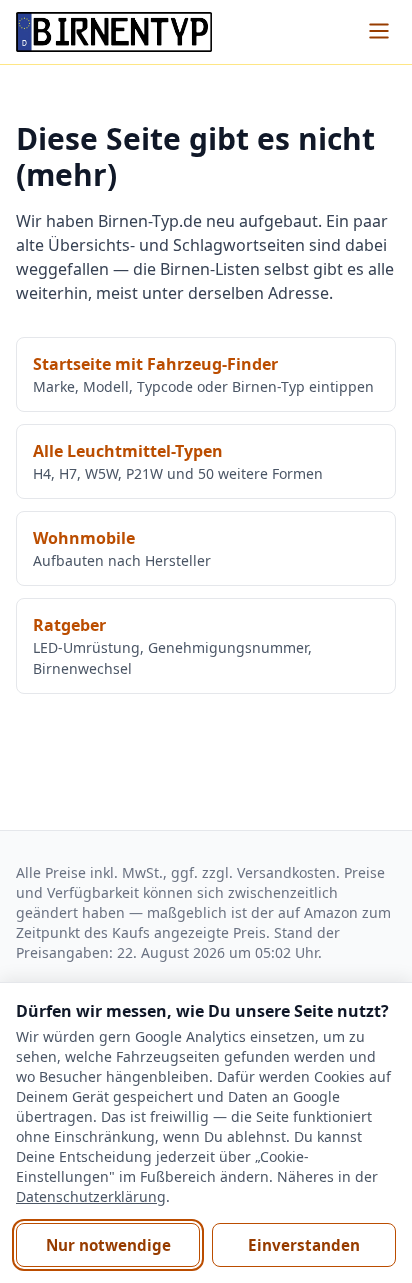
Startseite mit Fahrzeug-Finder (155, 364)
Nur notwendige (108, 1245)
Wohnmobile (84, 538)
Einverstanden (304, 1245)
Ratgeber (69, 625)
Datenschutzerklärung (91, 1196)
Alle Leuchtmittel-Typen (128, 451)
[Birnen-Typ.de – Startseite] (114, 32)
